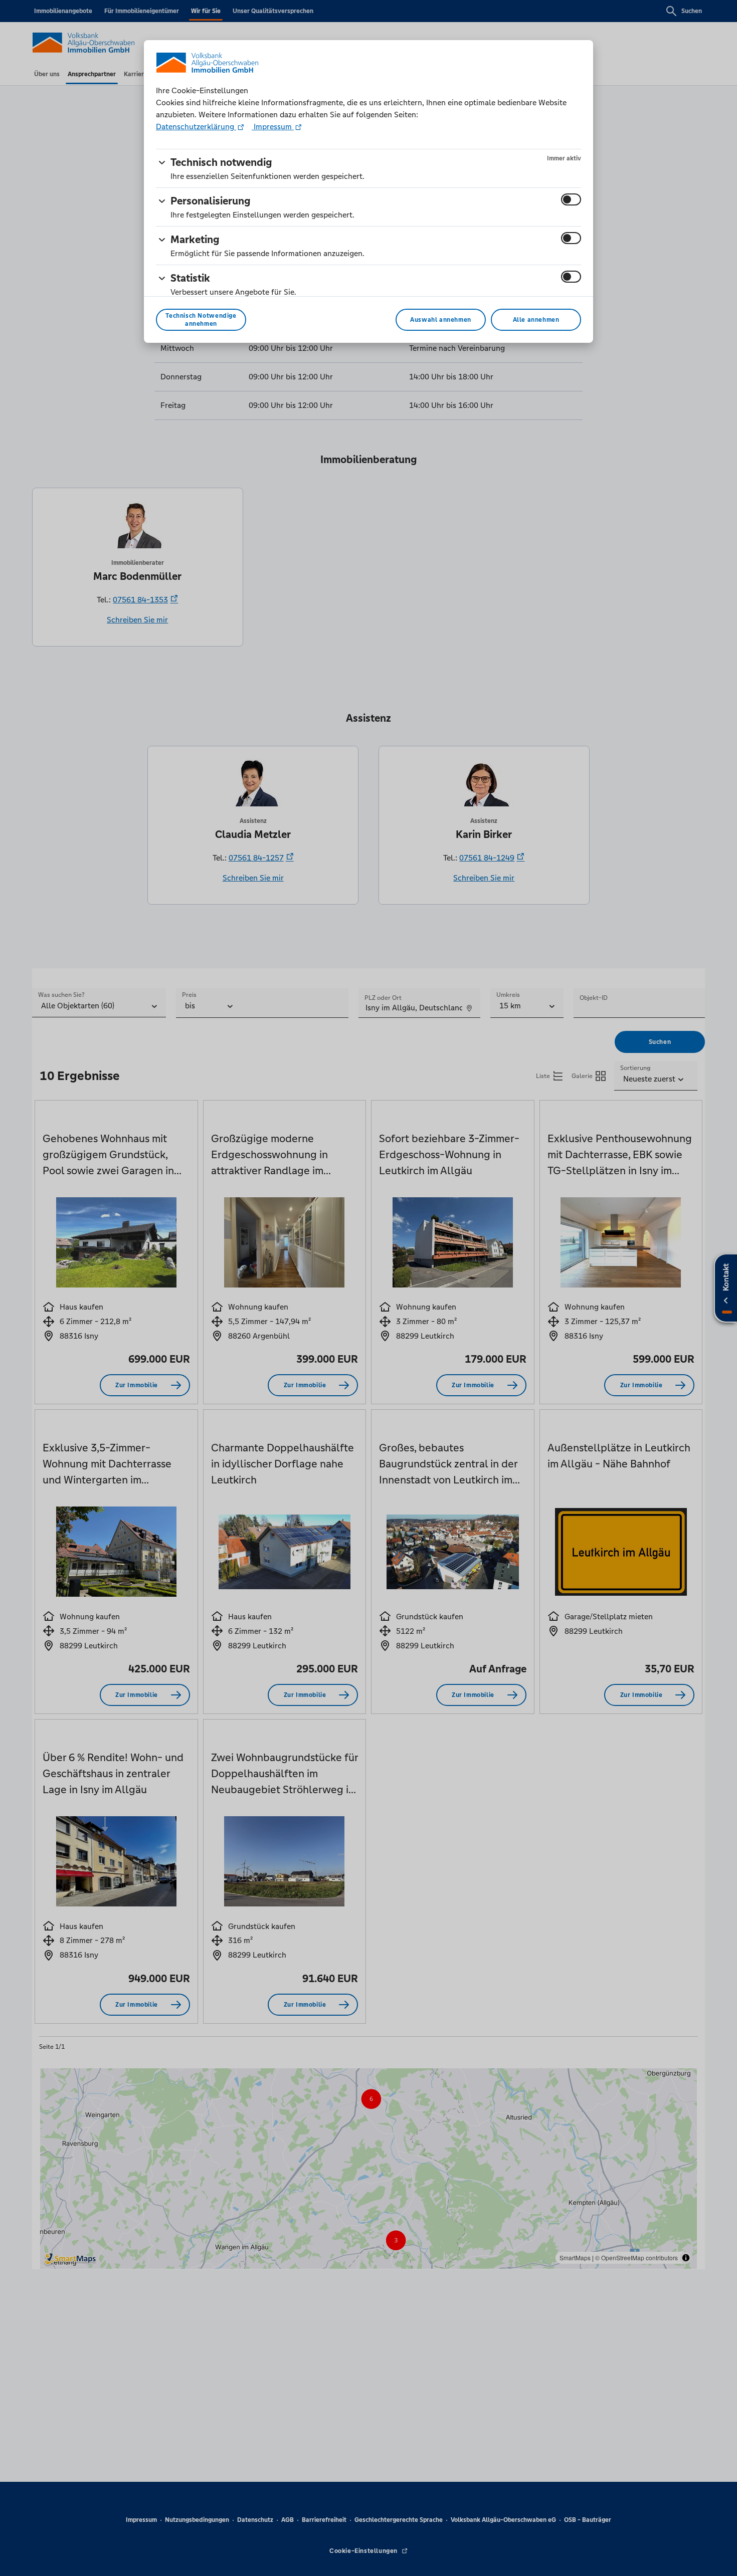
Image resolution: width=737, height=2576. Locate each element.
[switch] (571, 199)
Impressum (273, 127)
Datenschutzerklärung (196, 127)
